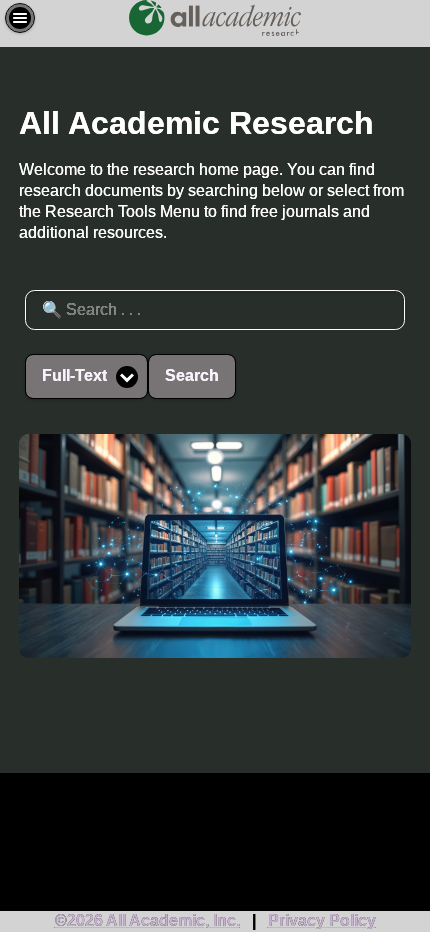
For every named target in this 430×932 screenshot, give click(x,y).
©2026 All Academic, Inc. (147, 920)
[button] (20, 18)
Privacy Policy (322, 920)
